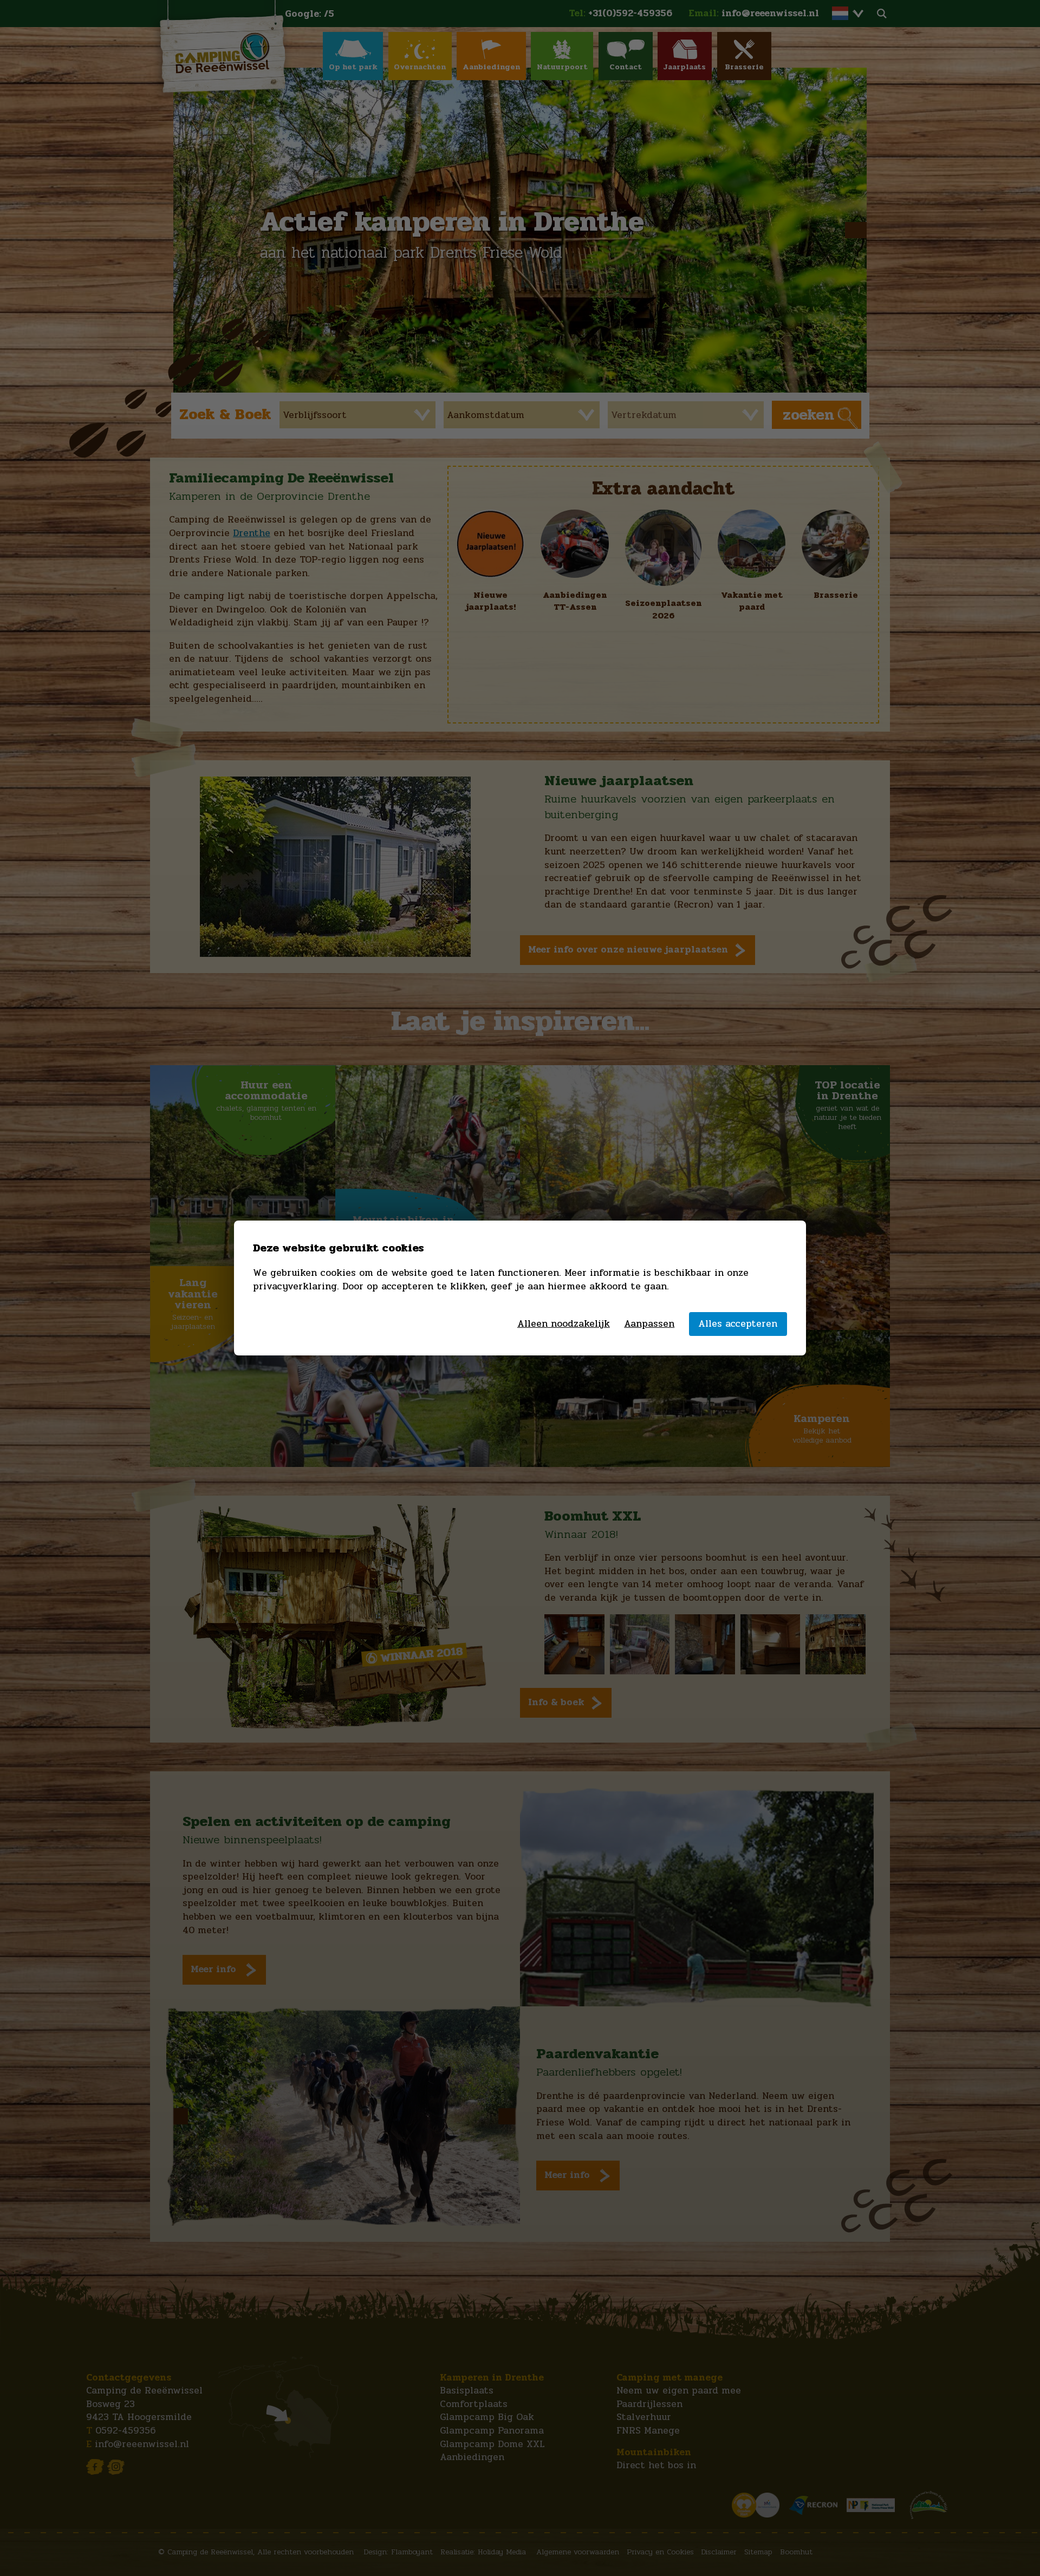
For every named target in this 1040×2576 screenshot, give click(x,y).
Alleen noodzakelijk (564, 1324)
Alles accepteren (738, 1324)
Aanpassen (649, 1324)
